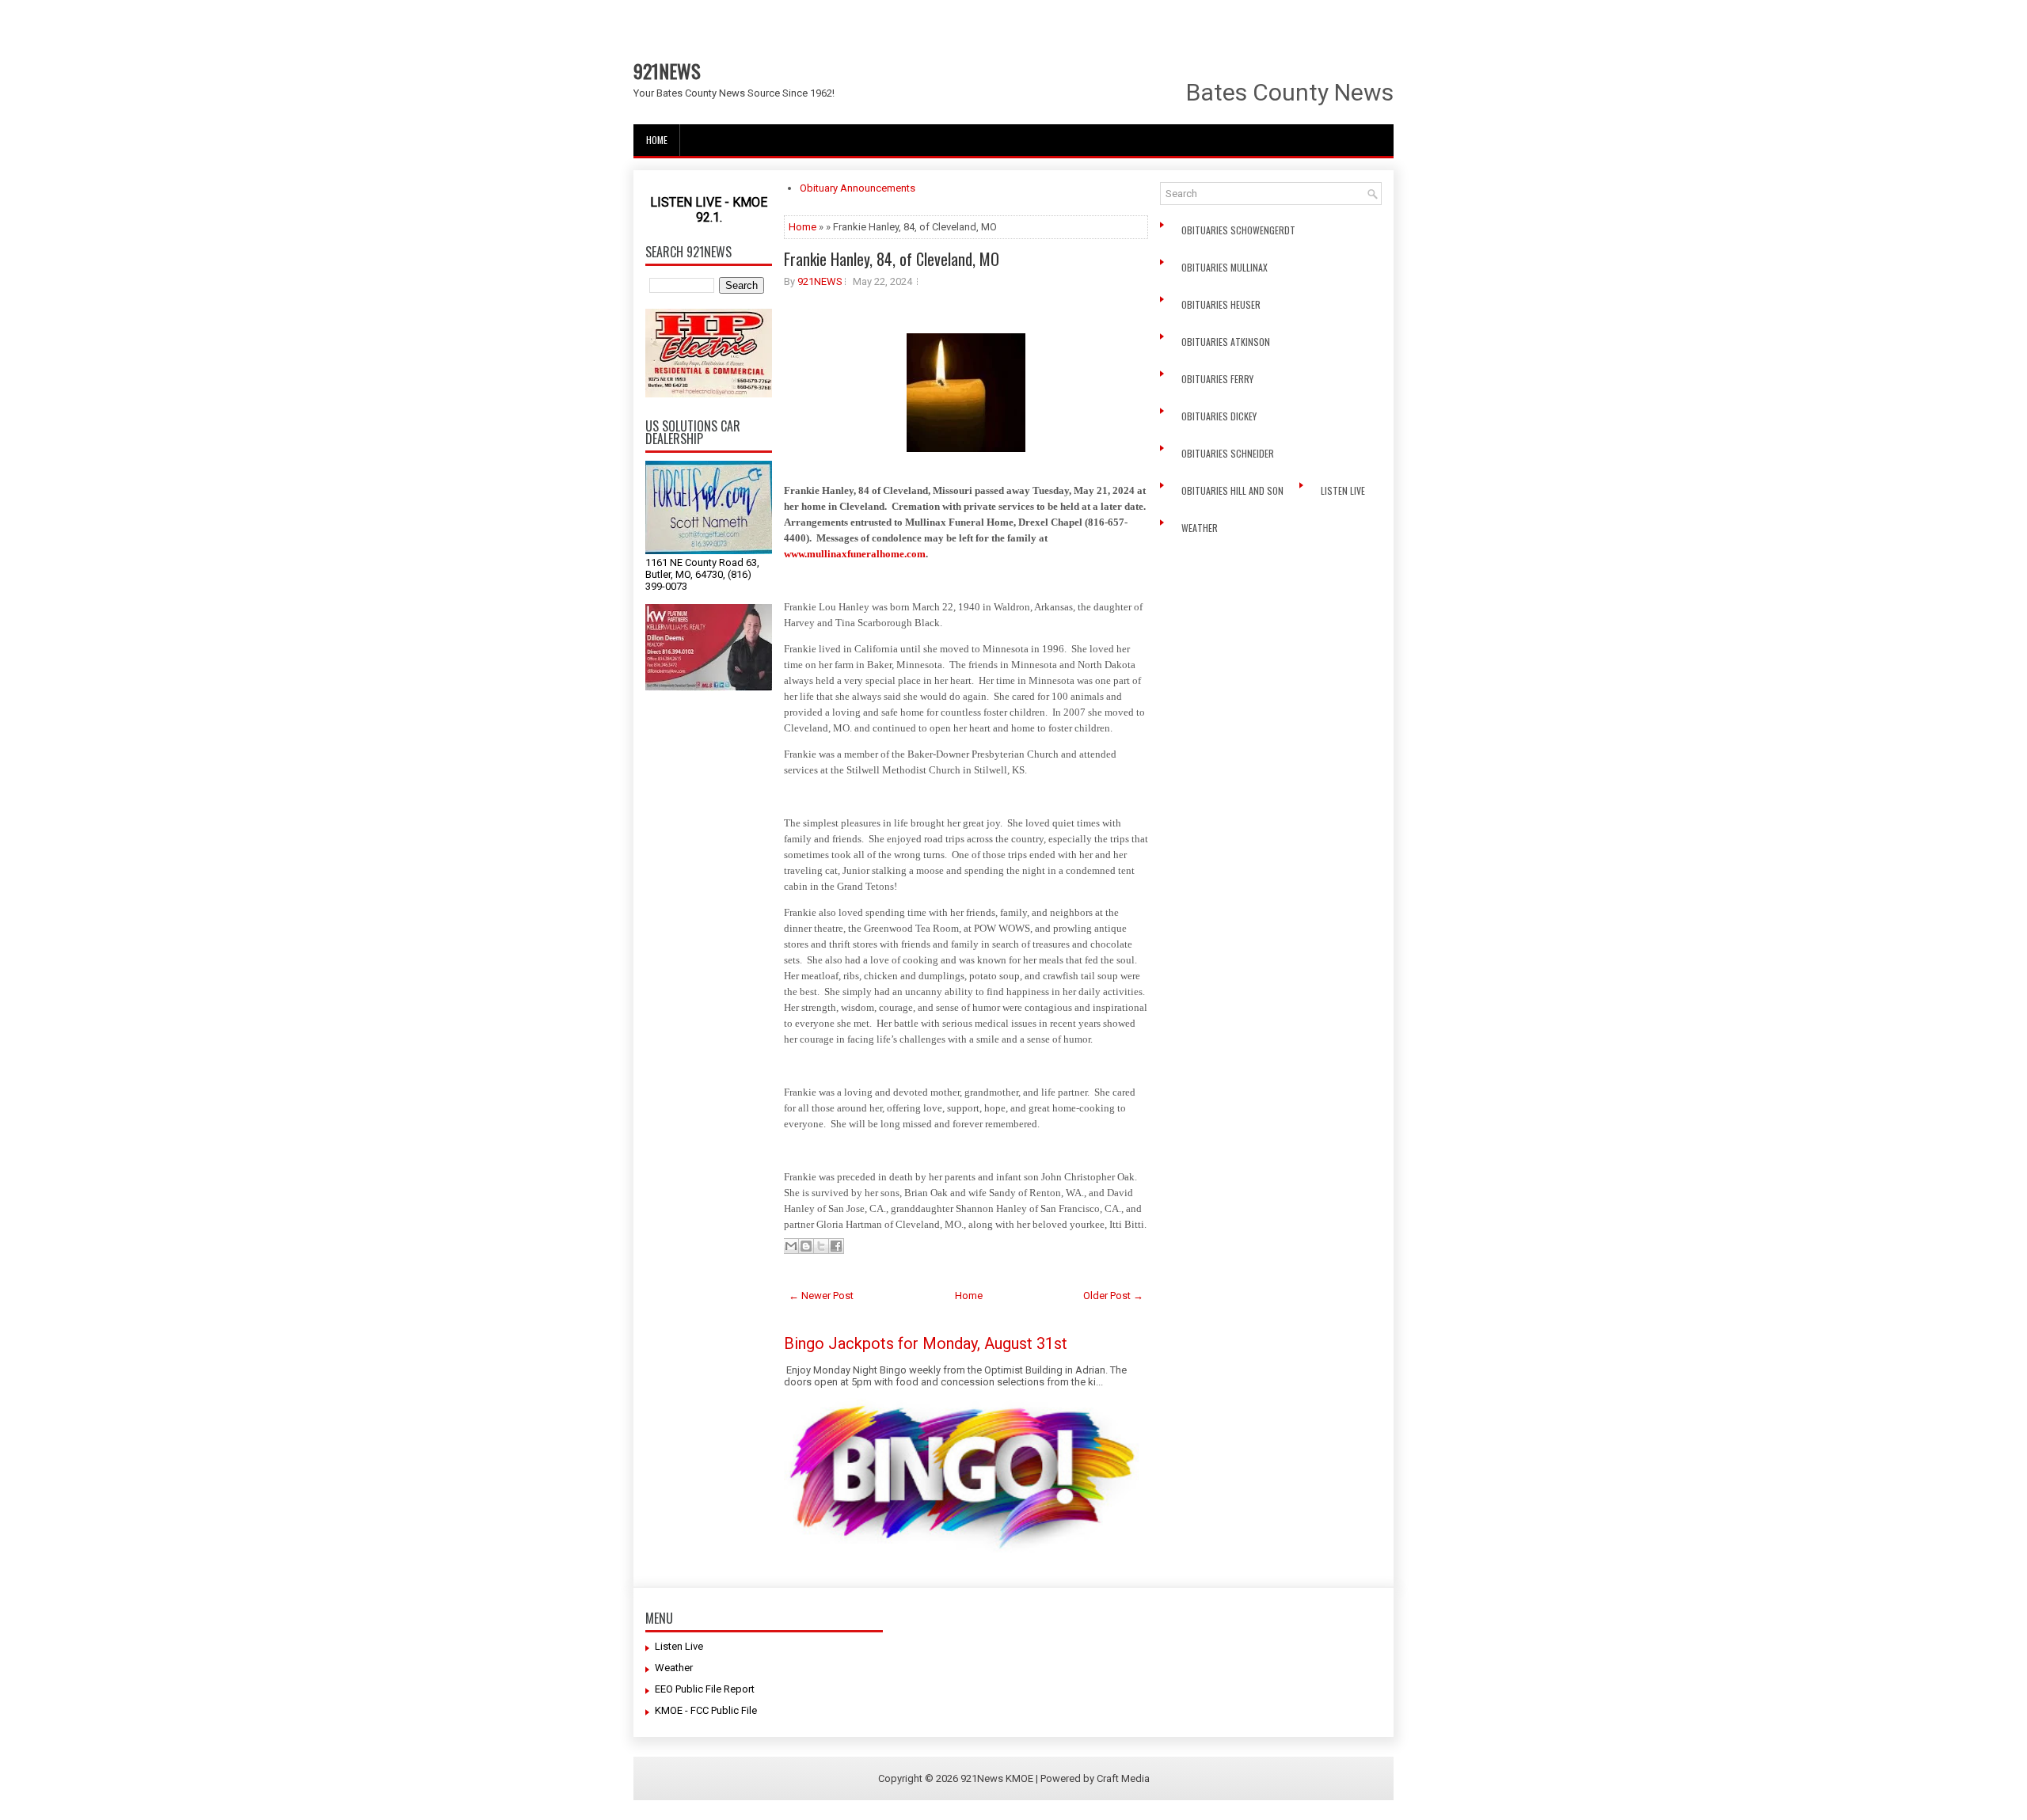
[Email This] (791, 1246)
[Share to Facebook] (836, 1246)
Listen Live (1344, 490)
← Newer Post (821, 1296)
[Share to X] (821, 1246)
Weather (1201, 528)
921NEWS (667, 70)
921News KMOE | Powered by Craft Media (1055, 1778)
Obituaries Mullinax (1226, 267)
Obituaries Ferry (1219, 379)
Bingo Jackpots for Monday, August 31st (926, 1343)
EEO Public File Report (705, 1689)
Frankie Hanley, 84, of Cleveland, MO (892, 259)
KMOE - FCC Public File (706, 1710)
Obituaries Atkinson (1229, 342)
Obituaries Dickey (1221, 416)
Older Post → (1113, 1296)
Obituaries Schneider (1229, 453)
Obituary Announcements (858, 188)
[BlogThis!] (806, 1246)
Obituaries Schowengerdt (1240, 230)
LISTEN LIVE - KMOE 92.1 (709, 210)
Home (657, 140)
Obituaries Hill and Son (1234, 490)
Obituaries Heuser (1222, 304)
